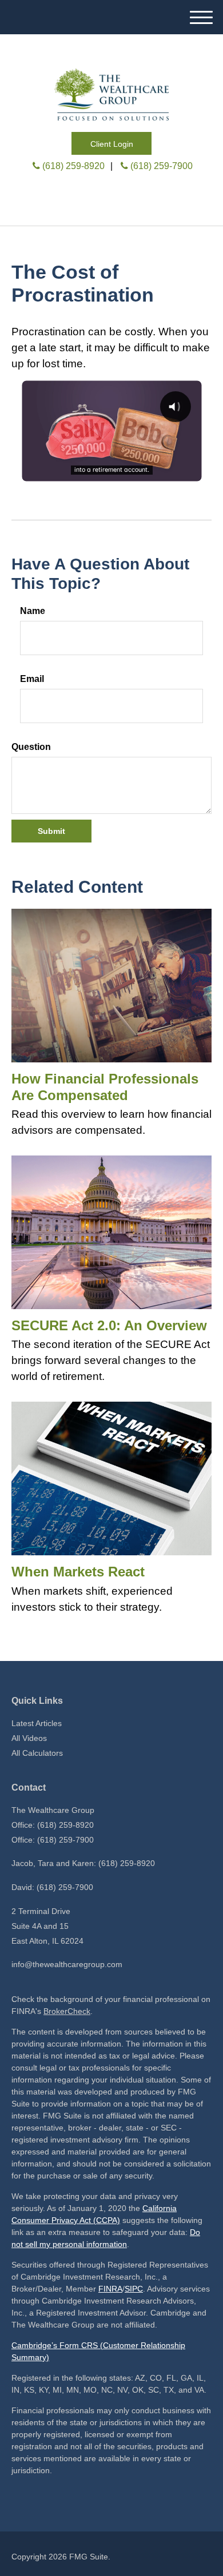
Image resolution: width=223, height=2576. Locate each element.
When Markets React (78, 1572)
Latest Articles (37, 1723)
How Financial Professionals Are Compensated (105, 1087)
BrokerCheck (67, 2011)
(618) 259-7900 (162, 166)
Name (33, 611)
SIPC (134, 2289)
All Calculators (37, 1753)
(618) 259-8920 (73, 166)
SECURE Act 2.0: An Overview (109, 1325)
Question (31, 747)
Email (32, 679)
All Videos (29, 1738)
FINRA (110, 2289)
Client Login (112, 144)
